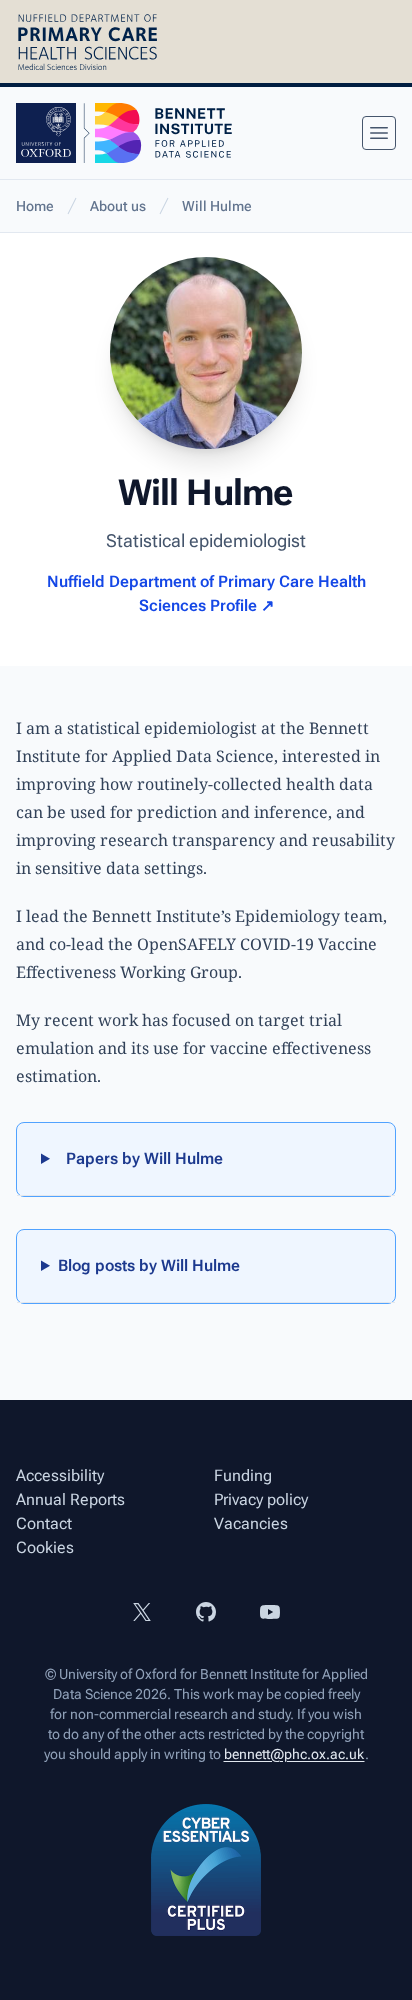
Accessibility (60, 1475)
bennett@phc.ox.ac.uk (294, 1754)
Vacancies (251, 1523)
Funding (243, 1475)
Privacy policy (261, 1499)
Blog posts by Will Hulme (149, 1265)
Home (35, 206)
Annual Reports (70, 1499)
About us (118, 206)
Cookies (45, 1547)
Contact (44, 1523)
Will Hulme (217, 206)
